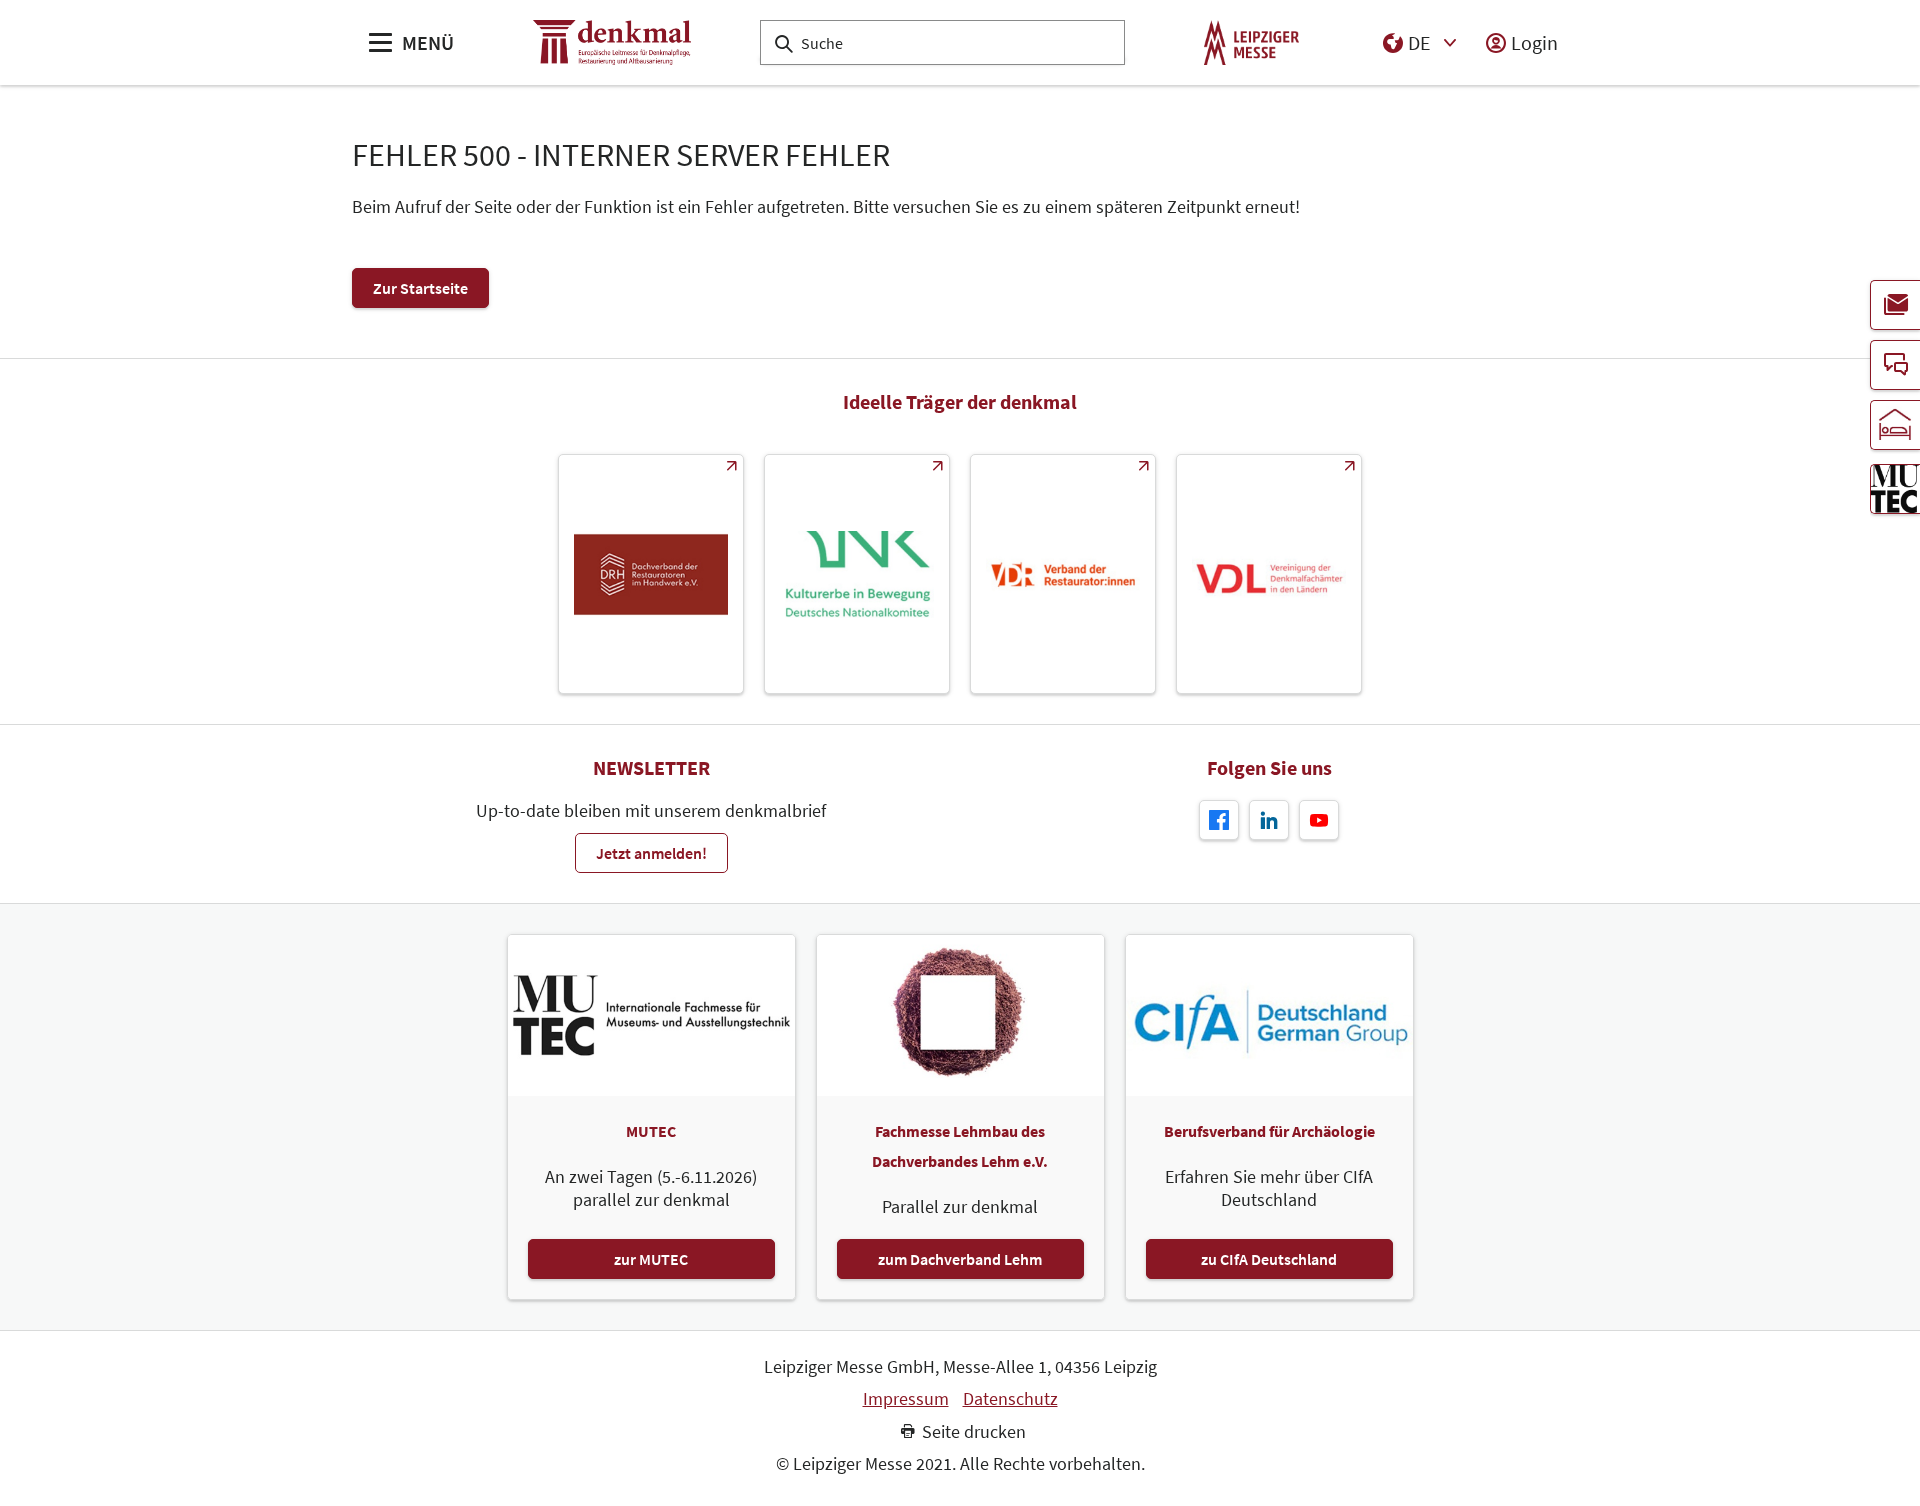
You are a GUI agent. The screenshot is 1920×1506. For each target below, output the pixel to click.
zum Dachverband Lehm (960, 1259)
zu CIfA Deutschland (1269, 1259)
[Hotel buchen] (1895, 425)
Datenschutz (1010, 1399)
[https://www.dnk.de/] (857, 574)
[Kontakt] (1895, 365)
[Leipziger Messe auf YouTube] (1319, 820)
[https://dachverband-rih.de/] (651, 574)
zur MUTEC (651, 1259)
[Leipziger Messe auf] (1269, 820)
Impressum (906, 1399)
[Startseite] (612, 42)
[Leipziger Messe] (1251, 42)
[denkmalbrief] (1895, 305)
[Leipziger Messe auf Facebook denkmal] (1219, 820)
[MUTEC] (1895, 489)
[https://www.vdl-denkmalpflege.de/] (1269, 574)
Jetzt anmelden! (651, 853)
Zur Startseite (420, 288)
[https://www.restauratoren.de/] (1063, 574)
